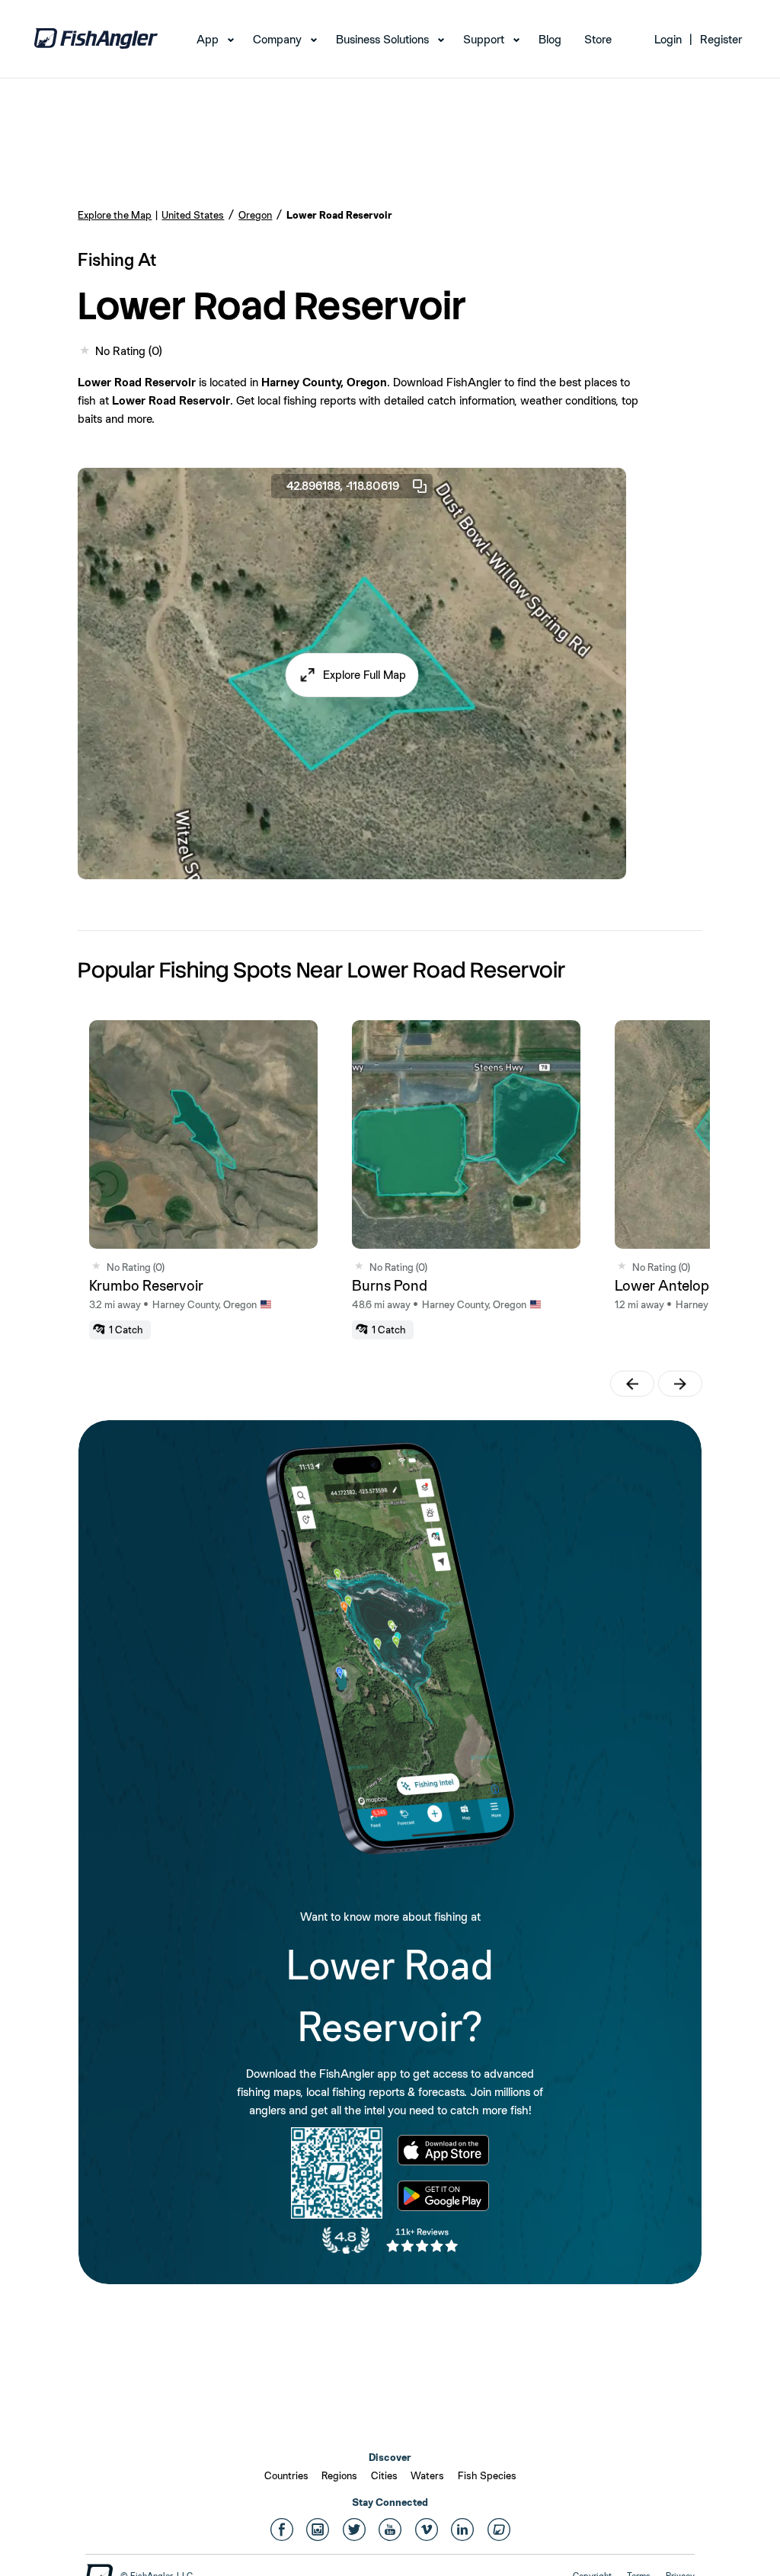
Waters (427, 2475)
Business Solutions (382, 39)
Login (668, 39)
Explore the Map (115, 215)
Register (721, 39)
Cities (384, 2475)
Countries (286, 2475)
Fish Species (487, 2475)
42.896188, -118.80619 (343, 486)
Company (277, 39)
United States (193, 215)
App (208, 39)
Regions (339, 2475)
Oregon (255, 215)
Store (598, 39)
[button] (352, 675)
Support (484, 39)
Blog (550, 39)
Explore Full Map (364, 675)
